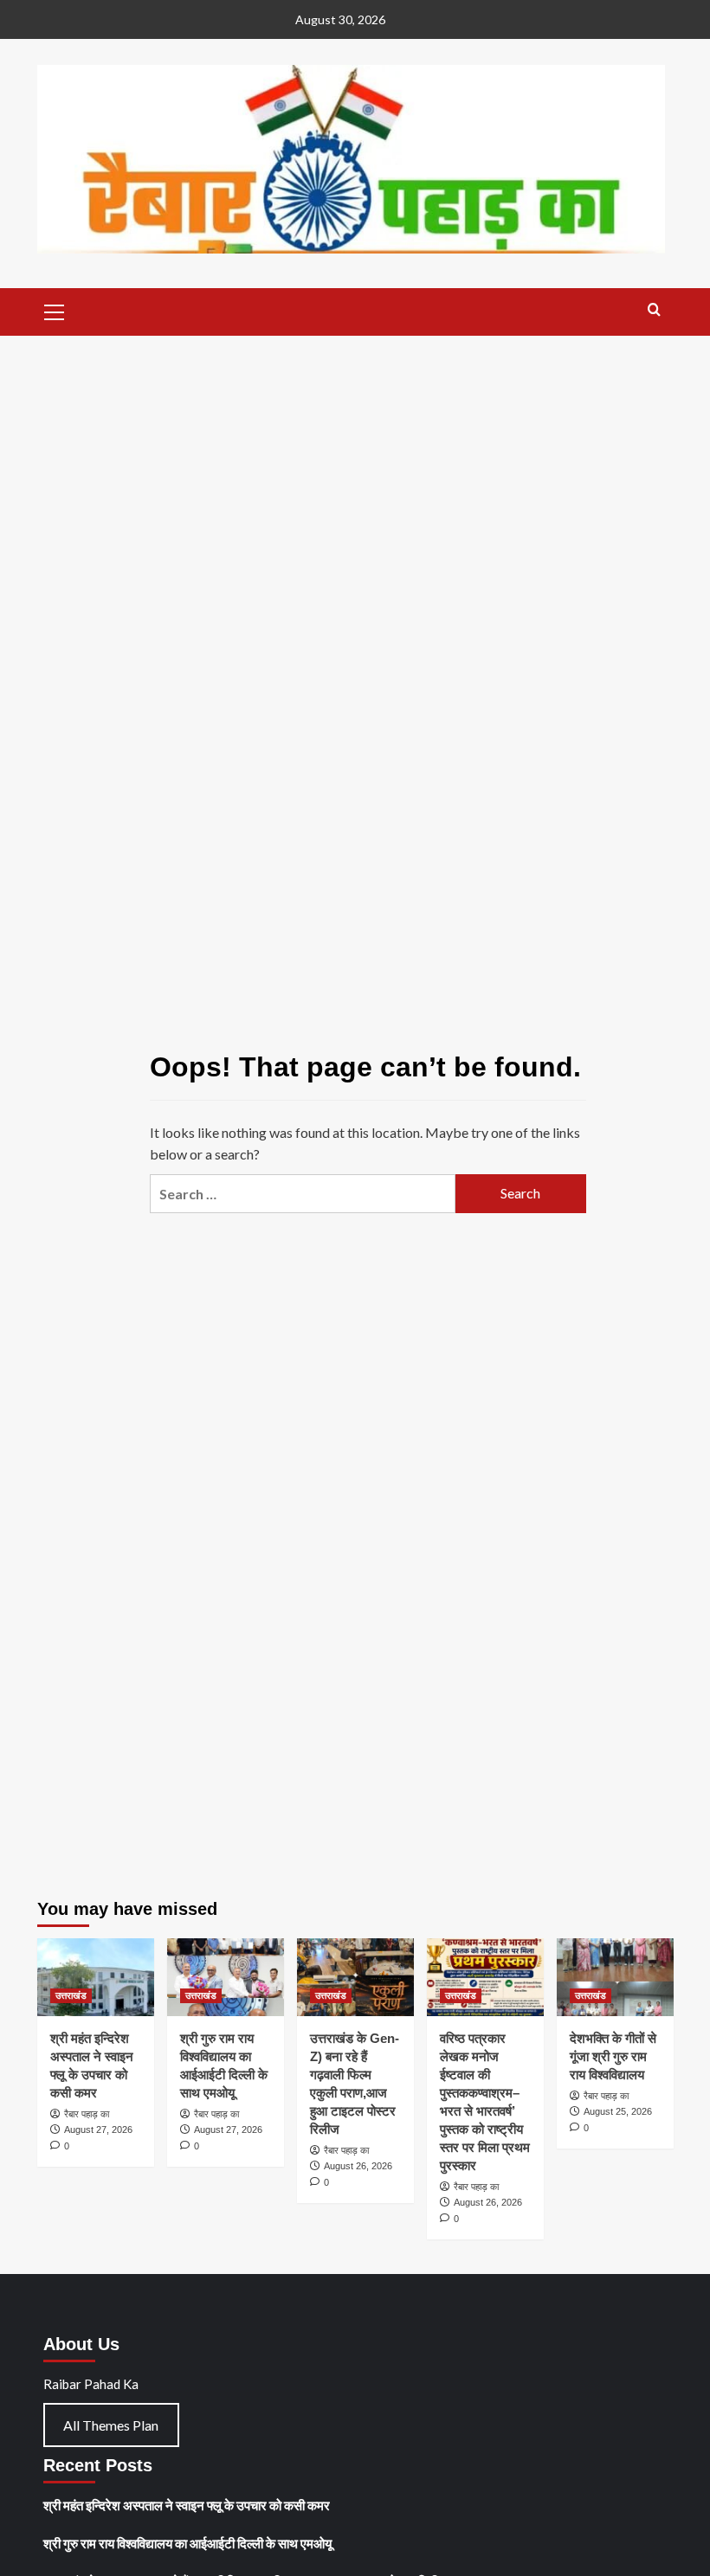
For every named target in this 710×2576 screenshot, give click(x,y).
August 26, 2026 (358, 2166)
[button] (55, 310)
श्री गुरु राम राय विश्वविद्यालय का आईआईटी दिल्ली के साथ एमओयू (187, 2543)
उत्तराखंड (71, 1995)
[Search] (654, 310)
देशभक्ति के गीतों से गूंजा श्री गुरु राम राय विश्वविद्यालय (613, 2056)
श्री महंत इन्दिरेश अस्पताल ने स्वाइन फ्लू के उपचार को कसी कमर (187, 2505)
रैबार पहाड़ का (87, 2114)
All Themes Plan (111, 2425)
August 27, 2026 (98, 2130)
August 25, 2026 (618, 2111)
